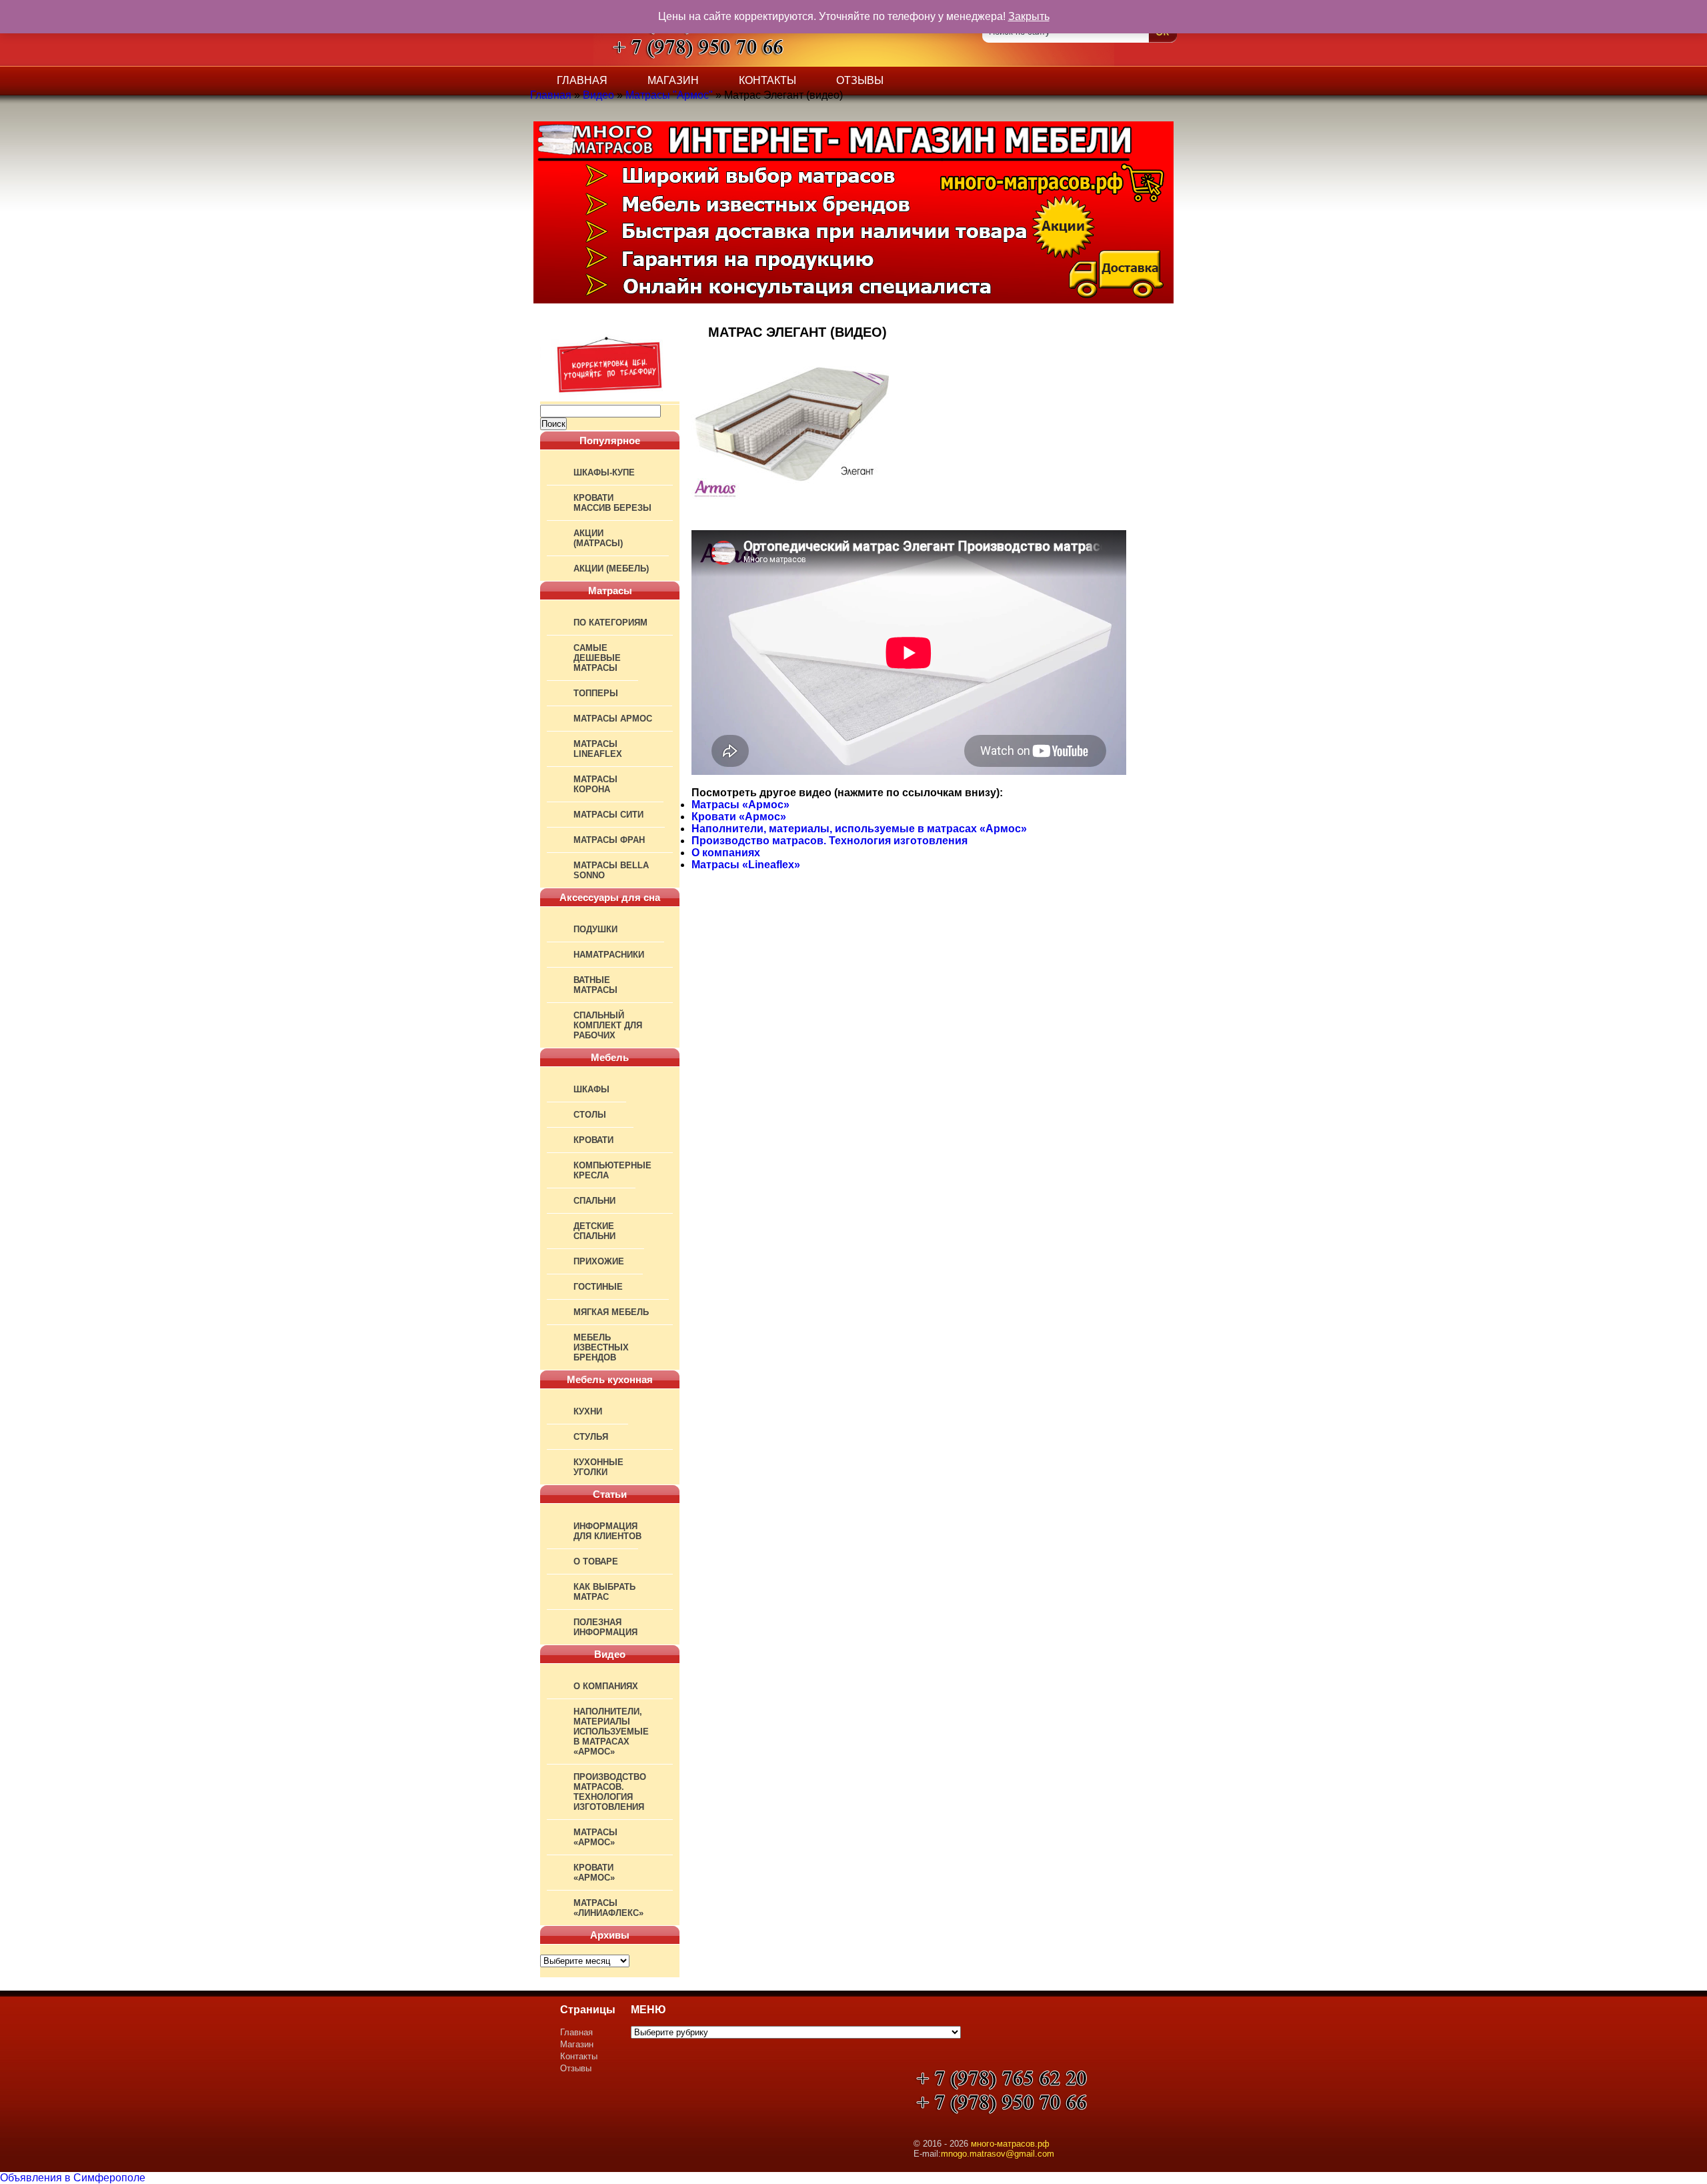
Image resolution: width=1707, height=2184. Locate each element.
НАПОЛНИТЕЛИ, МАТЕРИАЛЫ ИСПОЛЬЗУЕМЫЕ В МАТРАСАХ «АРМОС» (611, 1732)
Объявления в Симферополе (73, 2178)
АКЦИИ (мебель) (611, 569)
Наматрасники (609, 955)
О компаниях (606, 1686)
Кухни (588, 1411)
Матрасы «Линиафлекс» (608, 1908)
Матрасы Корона (595, 784)
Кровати (593, 1140)
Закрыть (1029, 16)
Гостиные (598, 1287)
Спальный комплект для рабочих (608, 1025)
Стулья (591, 1437)
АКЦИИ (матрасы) (598, 538)
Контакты (767, 80)
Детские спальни (594, 1231)
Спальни (594, 1201)
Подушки (595, 929)
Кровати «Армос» (594, 1873)
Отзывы (860, 80)
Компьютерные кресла (612, 1170)
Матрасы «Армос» (595, 1837)
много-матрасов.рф (1010, 2144)
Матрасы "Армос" (669, 95)
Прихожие (599, 1261)
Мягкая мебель (611, 1312)
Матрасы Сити (608, 815)
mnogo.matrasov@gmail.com (998, 2154)
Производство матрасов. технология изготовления (610, 1792)
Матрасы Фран (609, 840)
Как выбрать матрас (604, 1592)
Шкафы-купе (604, 472)
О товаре (596, 1561)
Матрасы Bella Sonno (611, 870)
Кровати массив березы (612, 503)
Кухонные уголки (598, 1467)
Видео (598, 95)
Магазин (673, 80)
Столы (590, 1115)
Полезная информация (605, 1627)
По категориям (610, 623)
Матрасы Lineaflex (598, 749)
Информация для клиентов (607, 1531)
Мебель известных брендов (601, 1347)
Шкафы (591, 1089)
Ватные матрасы (595, 985)
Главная (582, 80)
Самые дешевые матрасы (597, 658)
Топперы (596, 693)
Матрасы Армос (613, 719)
